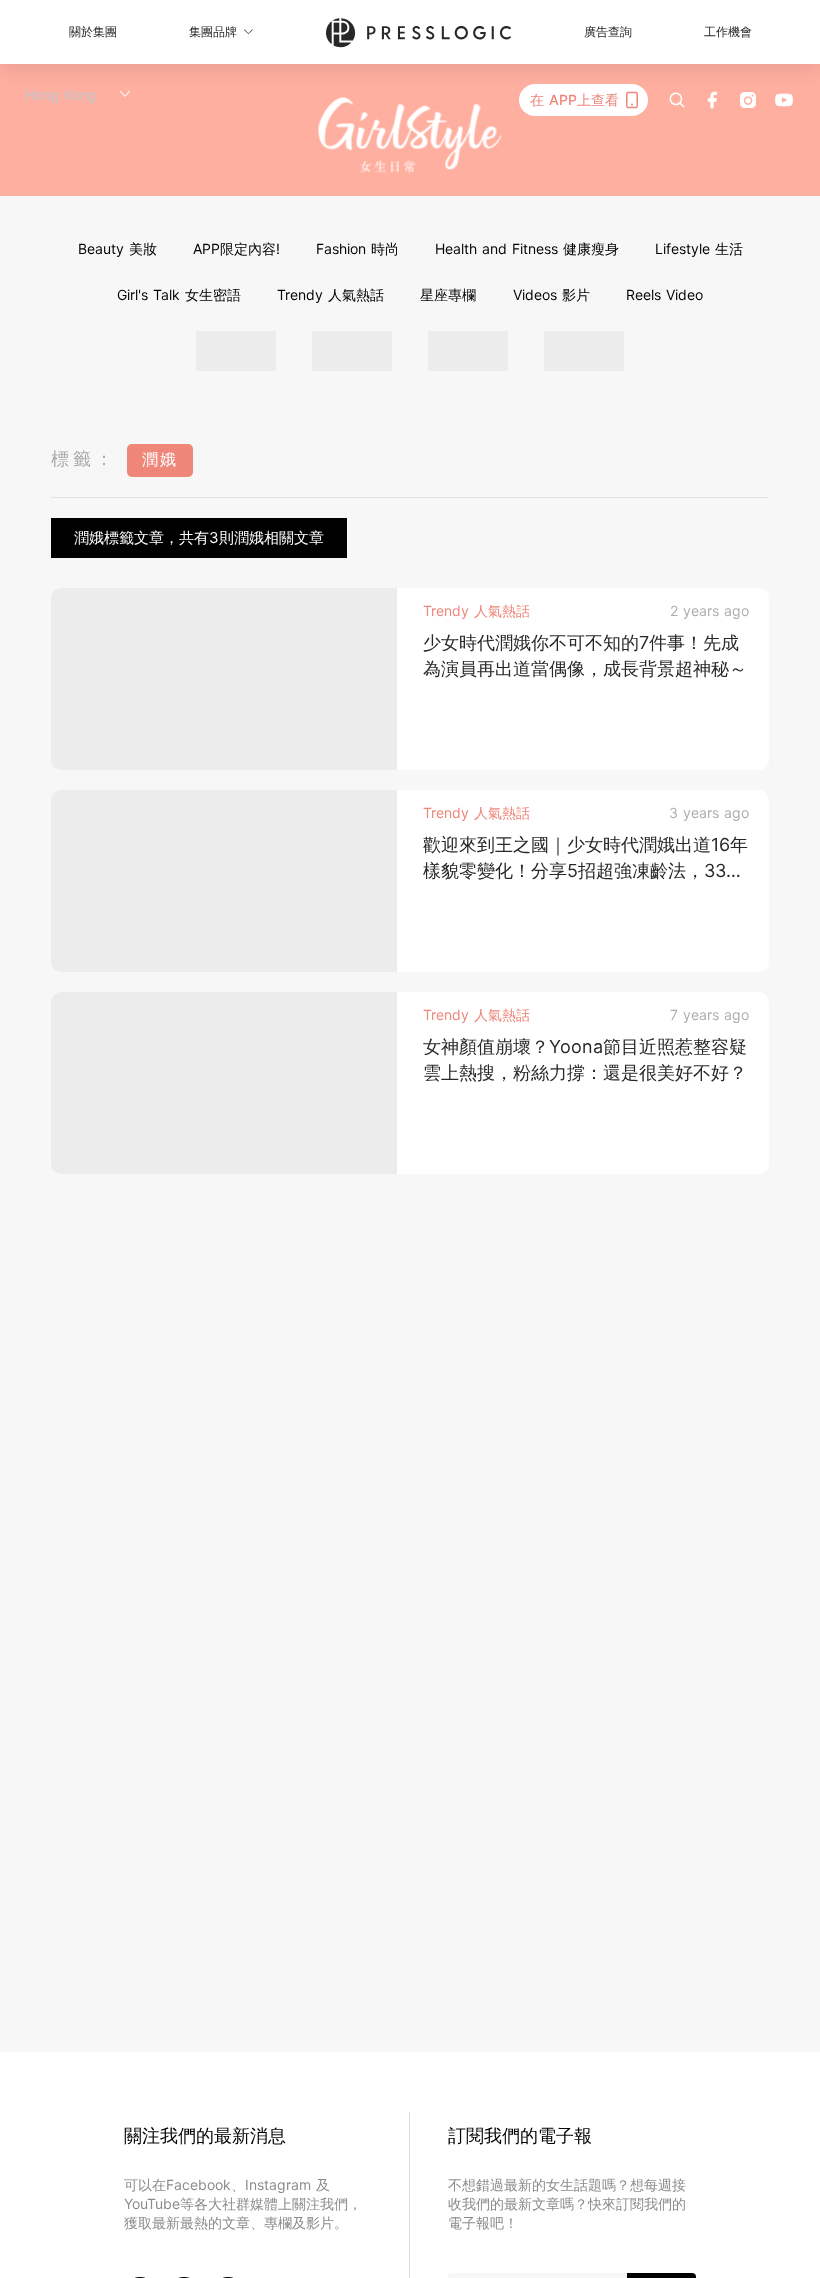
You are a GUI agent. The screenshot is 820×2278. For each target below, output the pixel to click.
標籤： (84, 458)
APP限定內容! (236, 248)
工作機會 (728, 31)
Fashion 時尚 (357, 248)
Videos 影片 (551, 294)
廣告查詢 (608, 31)
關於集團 (93, 31)
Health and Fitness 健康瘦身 (527, 248)
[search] (677, 100)
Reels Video (664, 294)
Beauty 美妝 (117, 248)
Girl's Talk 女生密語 (179, 294)
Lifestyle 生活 (699, 248)
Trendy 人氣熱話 (330, 294)
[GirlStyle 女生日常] (410, 135)
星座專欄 (448, 294)
